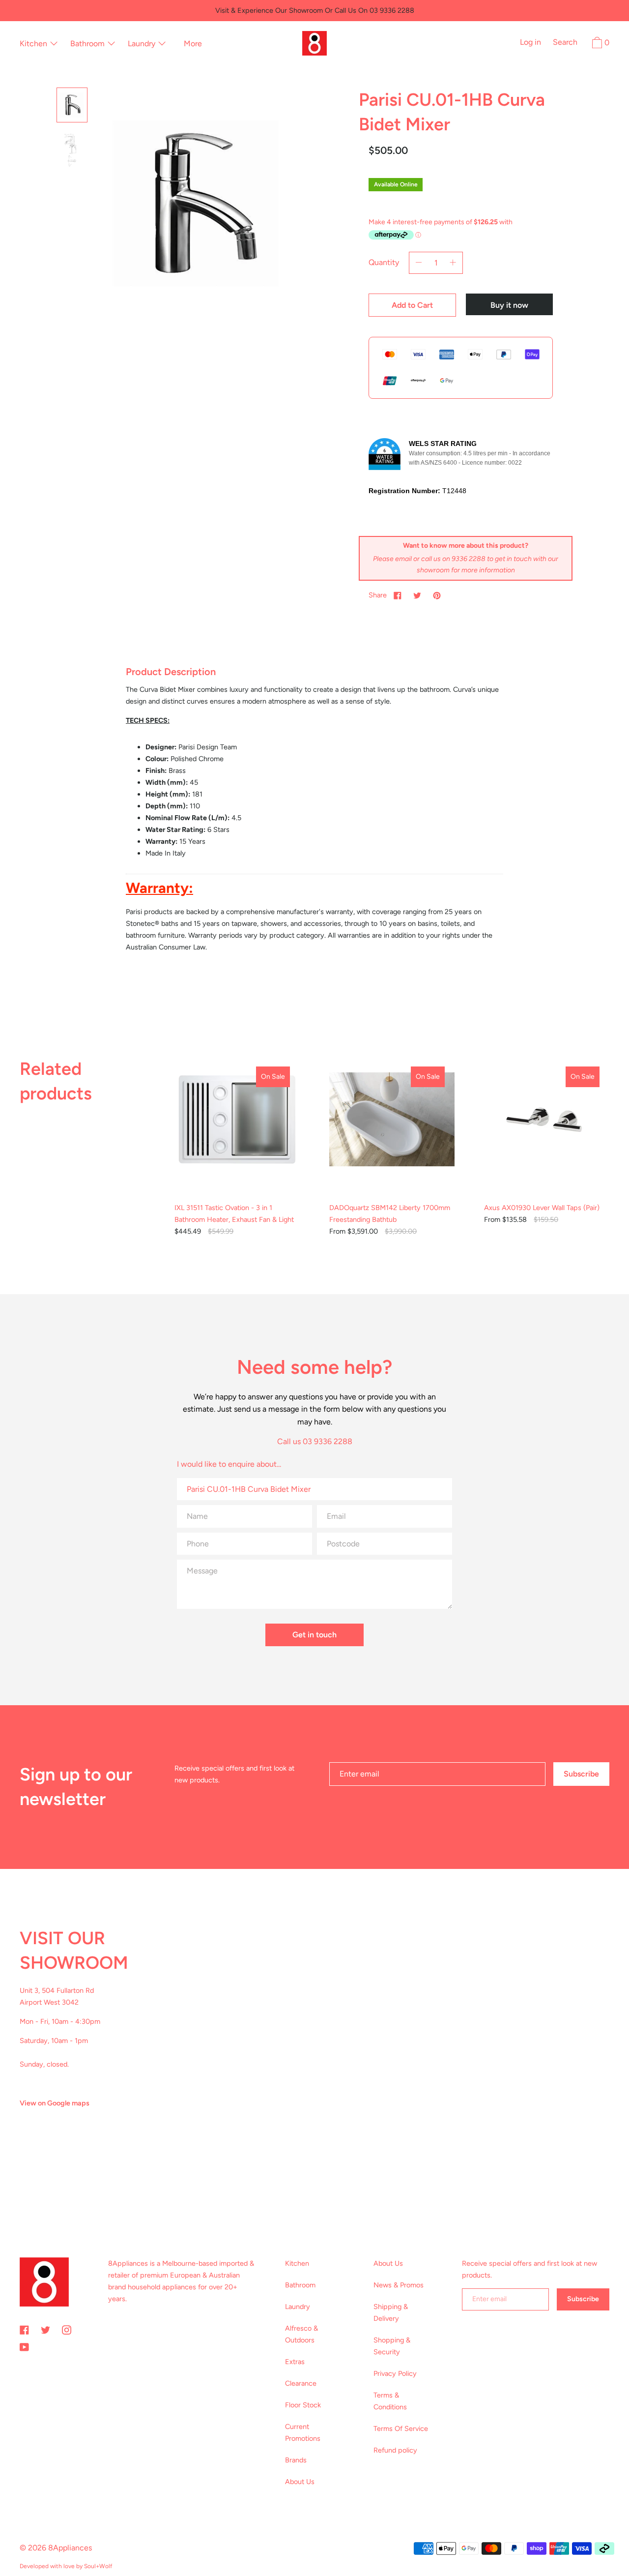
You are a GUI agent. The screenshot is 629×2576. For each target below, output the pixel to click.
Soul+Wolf (98, 2566)
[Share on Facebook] (398, 595)
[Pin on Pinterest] (437, 595)
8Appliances (70, 2548)
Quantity (384, 262)
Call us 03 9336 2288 (315, 1441)
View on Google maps (55, 2103)
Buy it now (509, 305)
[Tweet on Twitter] (417, 595)
